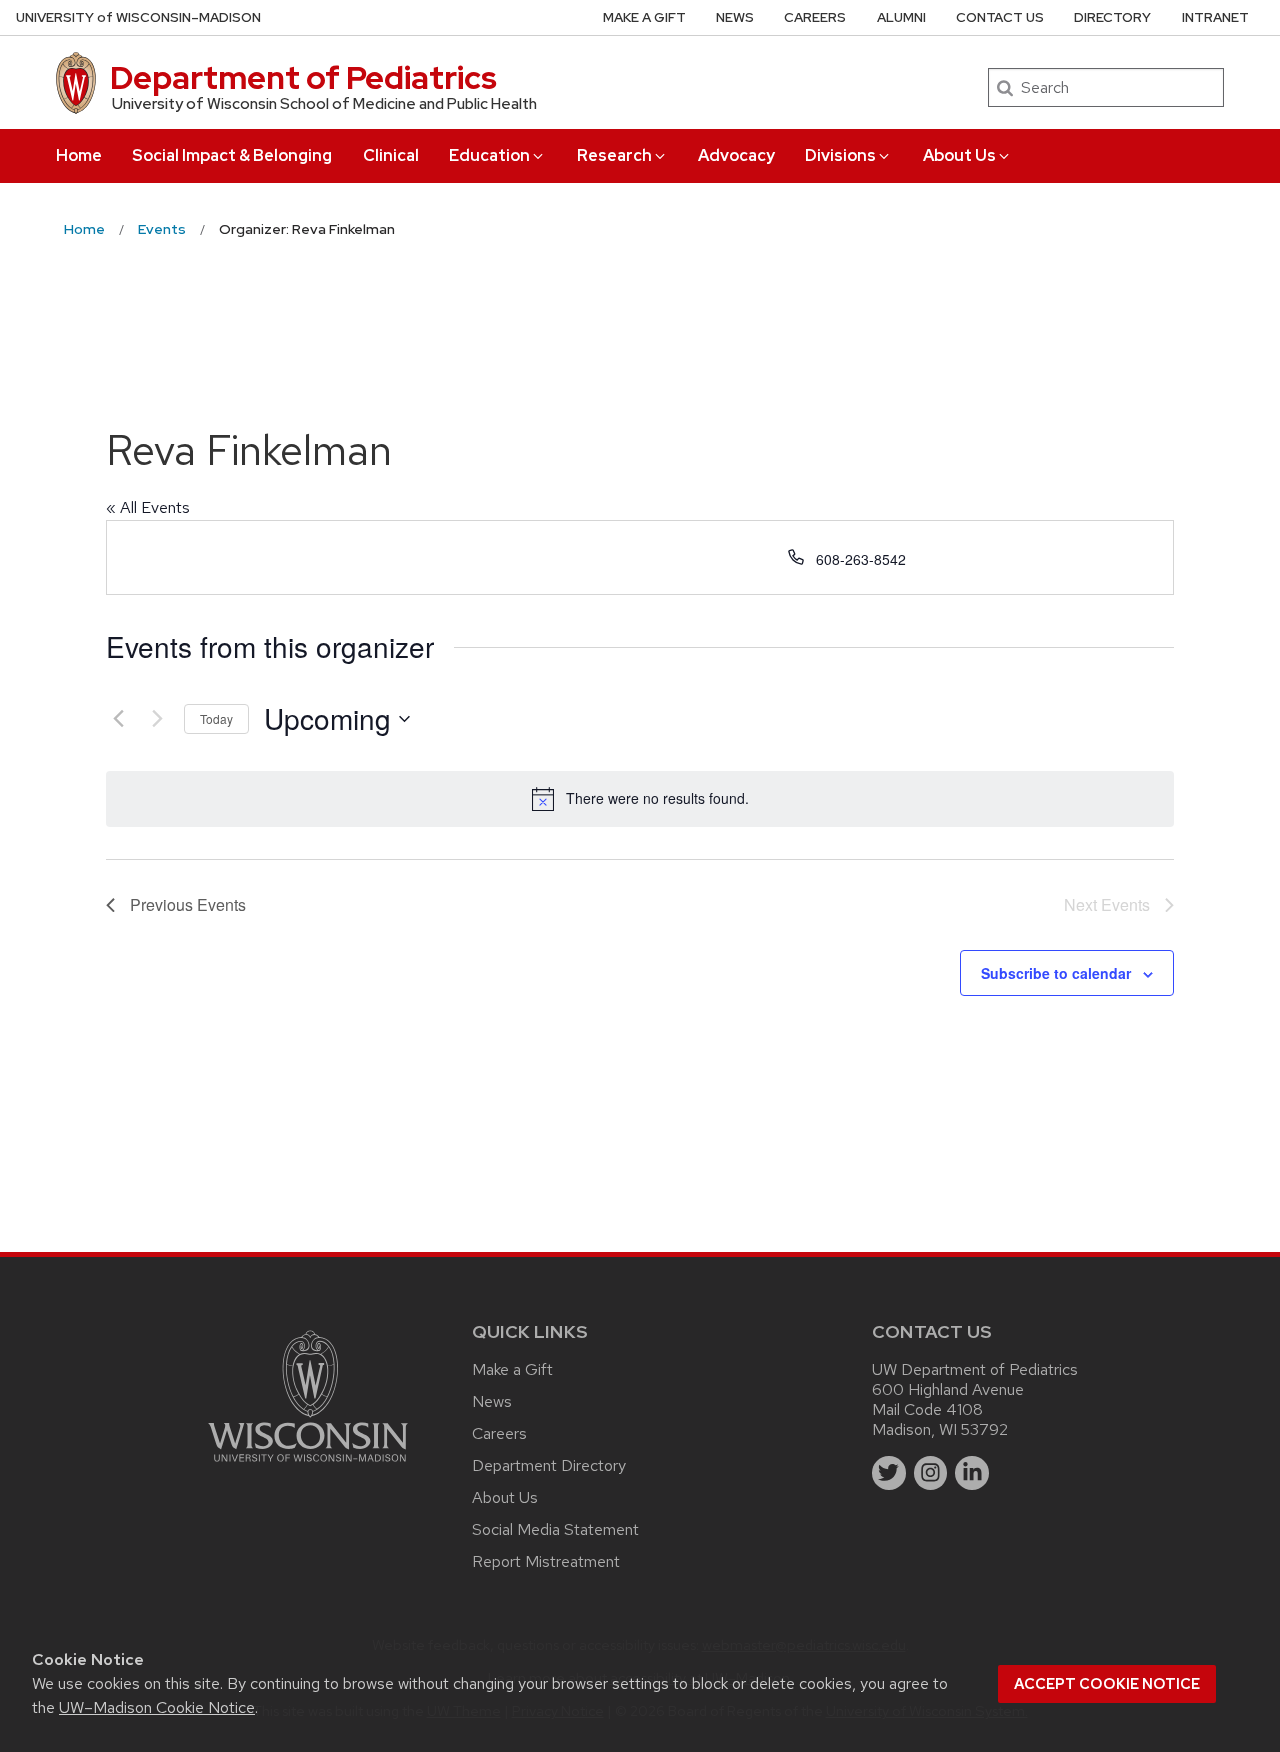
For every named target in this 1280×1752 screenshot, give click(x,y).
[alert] (640, 799)
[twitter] (889, 1473)
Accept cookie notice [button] (1107, 1684)
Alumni (901, 17)
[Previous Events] (118, 719)
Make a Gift (644, 17)
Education (489, 155)
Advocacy (736, 155)
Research (614, 155)
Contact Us (1000, 17)
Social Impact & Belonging (232, 155)
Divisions (840, 155)
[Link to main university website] (308, 1465)
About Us (959, 155)
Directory (1112, 17)
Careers (815, 17)
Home (79, 155)
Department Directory (549, 1465)
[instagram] (931, 1473)
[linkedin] (972, 1473)
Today (216, 718)
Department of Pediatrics (303, 77)
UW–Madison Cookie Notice (157, 1707)
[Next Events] (157, 719)
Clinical (391, 155)
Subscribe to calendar (1056, 973)
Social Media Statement (555, 1529)
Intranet (1215, 17)
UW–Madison (138, 17)
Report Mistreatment (546, 1561)
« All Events (148, 507)
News (735, 17)
